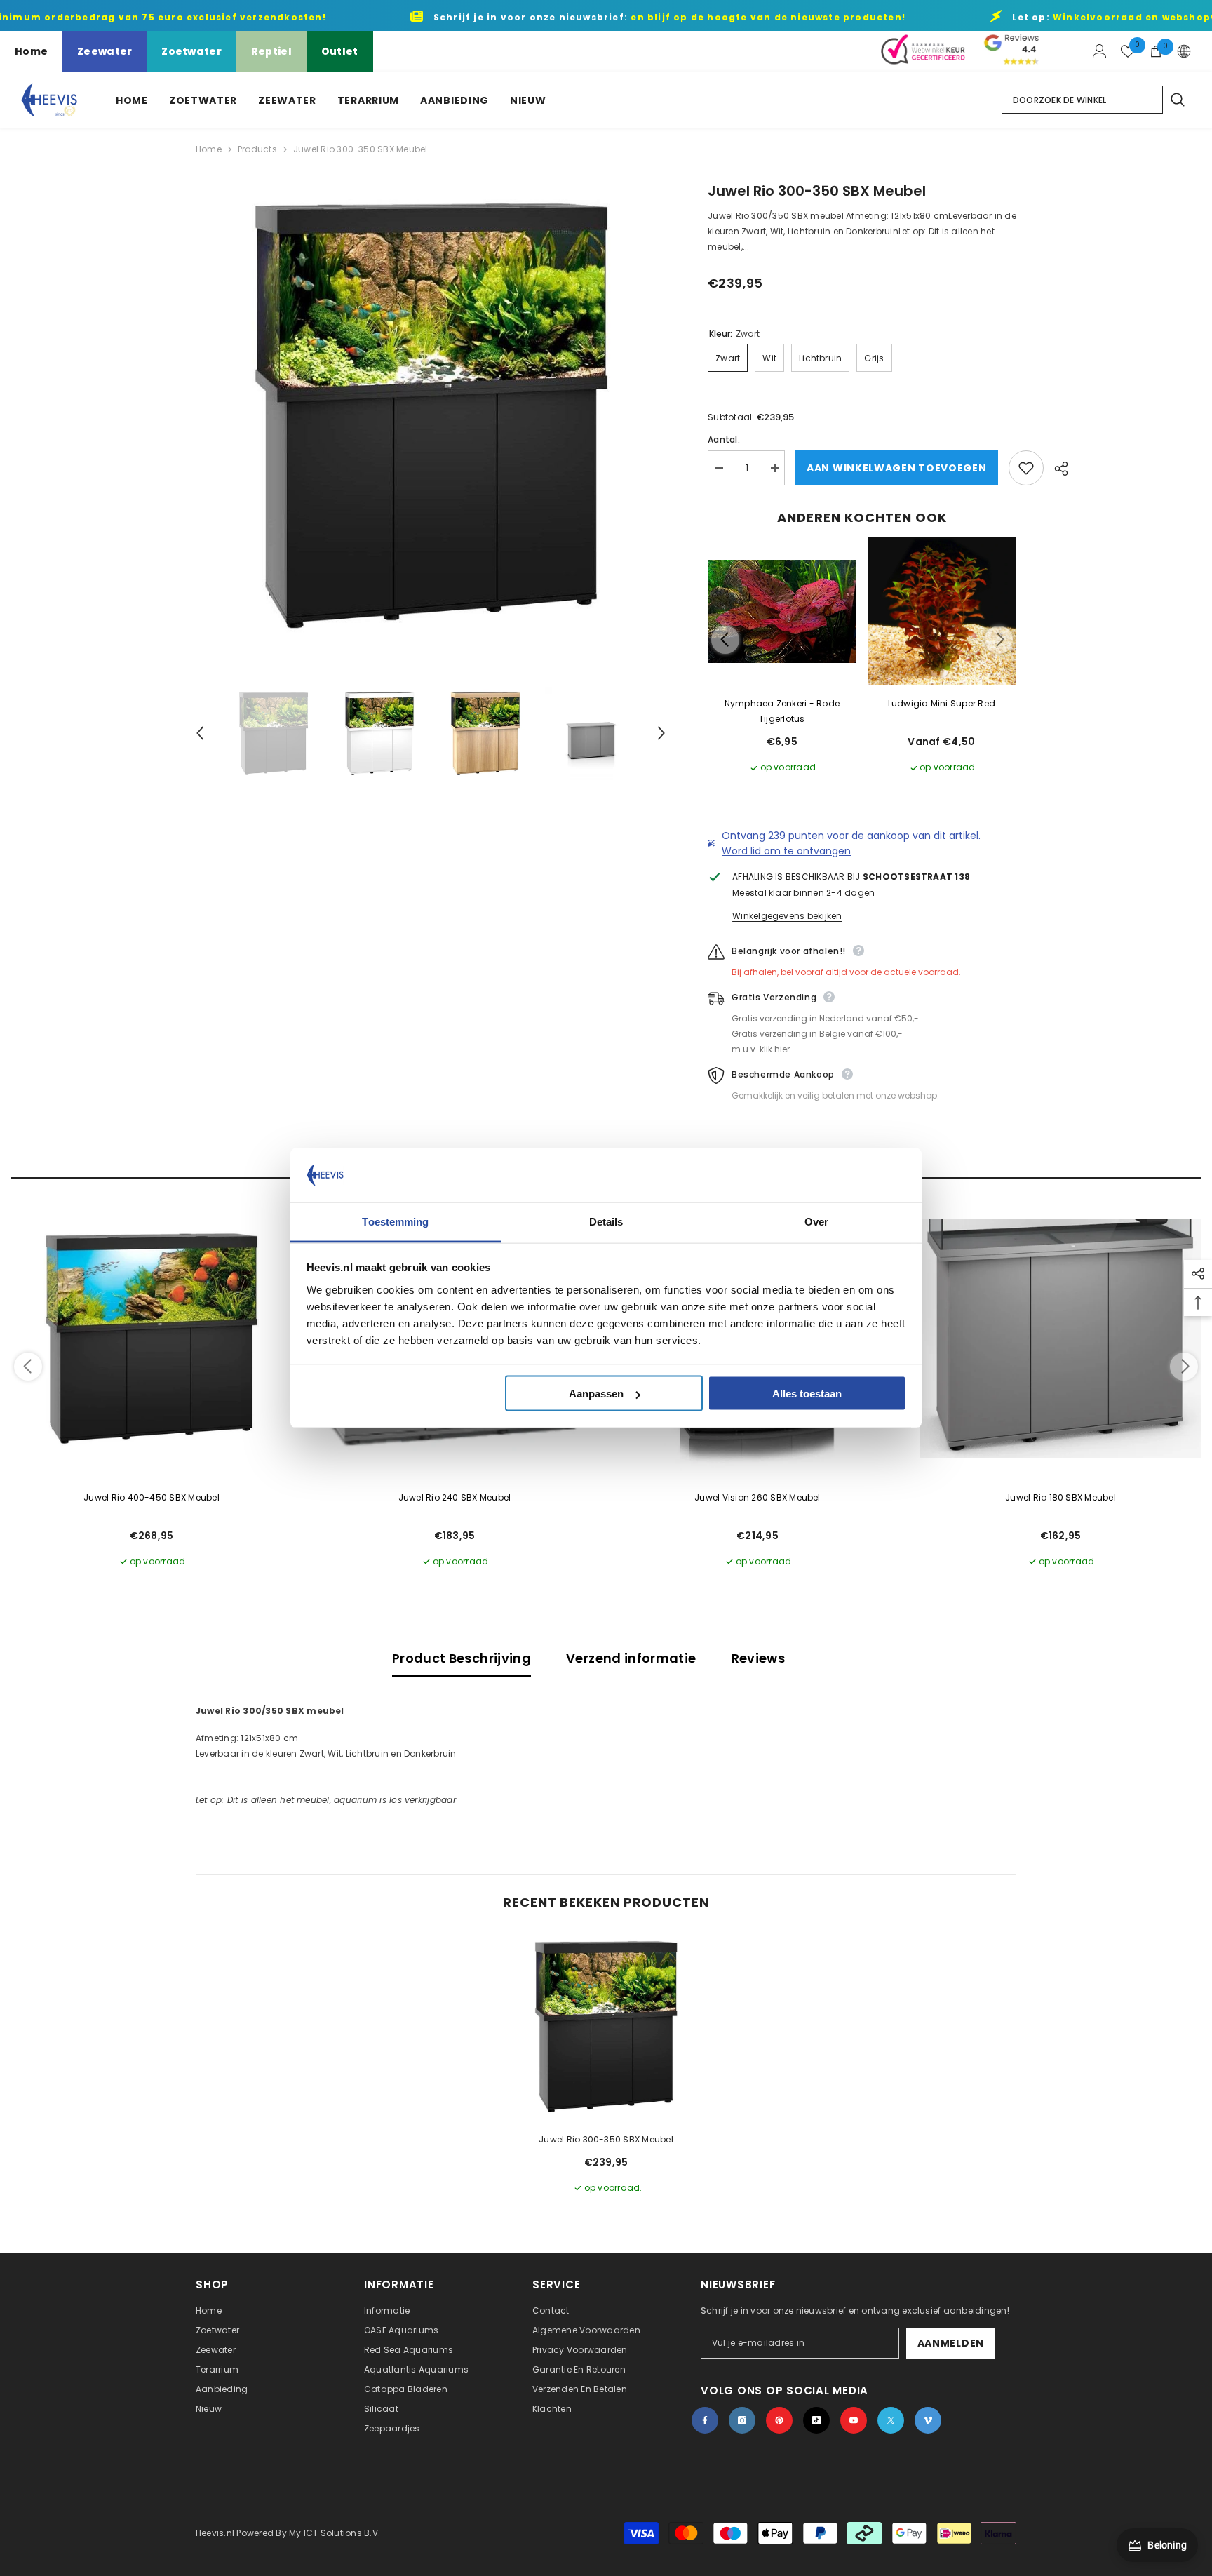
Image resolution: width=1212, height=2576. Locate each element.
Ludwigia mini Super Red (942, 703)
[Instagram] (742, 2420)
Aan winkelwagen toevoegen (895, 468)
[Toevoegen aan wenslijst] (1026, 468)
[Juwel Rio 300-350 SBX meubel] (606, 2027)
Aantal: (724, 440)
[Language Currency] (1184, 51)
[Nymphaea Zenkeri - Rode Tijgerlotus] (782, 612)
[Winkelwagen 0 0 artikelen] (1156, 51)
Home (31, 51)
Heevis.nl (216, 2533)
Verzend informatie (631, 1658)
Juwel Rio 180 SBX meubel (1060, 1497)
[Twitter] (891, 2420)
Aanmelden (951, 2343)
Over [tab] (816, 1221)
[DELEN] (1056, 469)
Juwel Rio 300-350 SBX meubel (606, 2139)
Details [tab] (606, 1221)
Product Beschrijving (462, 1658)
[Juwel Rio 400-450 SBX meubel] (151, 1339)
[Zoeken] (1177, 100)
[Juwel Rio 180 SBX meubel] (1060, 1339)
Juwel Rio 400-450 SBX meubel (151, 1497)
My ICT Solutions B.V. (335, 2533)
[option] (431, 416)
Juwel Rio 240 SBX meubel (455, 1497)
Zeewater (105, 51)
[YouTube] (854, 2420)
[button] (200, 733)
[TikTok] (816, 2420)
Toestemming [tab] (395, 1221)
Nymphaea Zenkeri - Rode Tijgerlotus (782, 711)
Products (257, 149)
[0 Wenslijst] (1128, 51)
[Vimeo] (928, 2420)
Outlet (340, 51)
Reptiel (271, 51)
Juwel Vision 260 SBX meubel (757, 1497)
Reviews (759, 1658)
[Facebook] (705, 2420)
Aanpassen (596, 1394)
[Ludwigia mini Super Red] (942, 612)
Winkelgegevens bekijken (787, 916)
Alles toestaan (807, 1394)
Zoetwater (191, 51)
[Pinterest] (779, 2420)
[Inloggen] (1100, 51)
